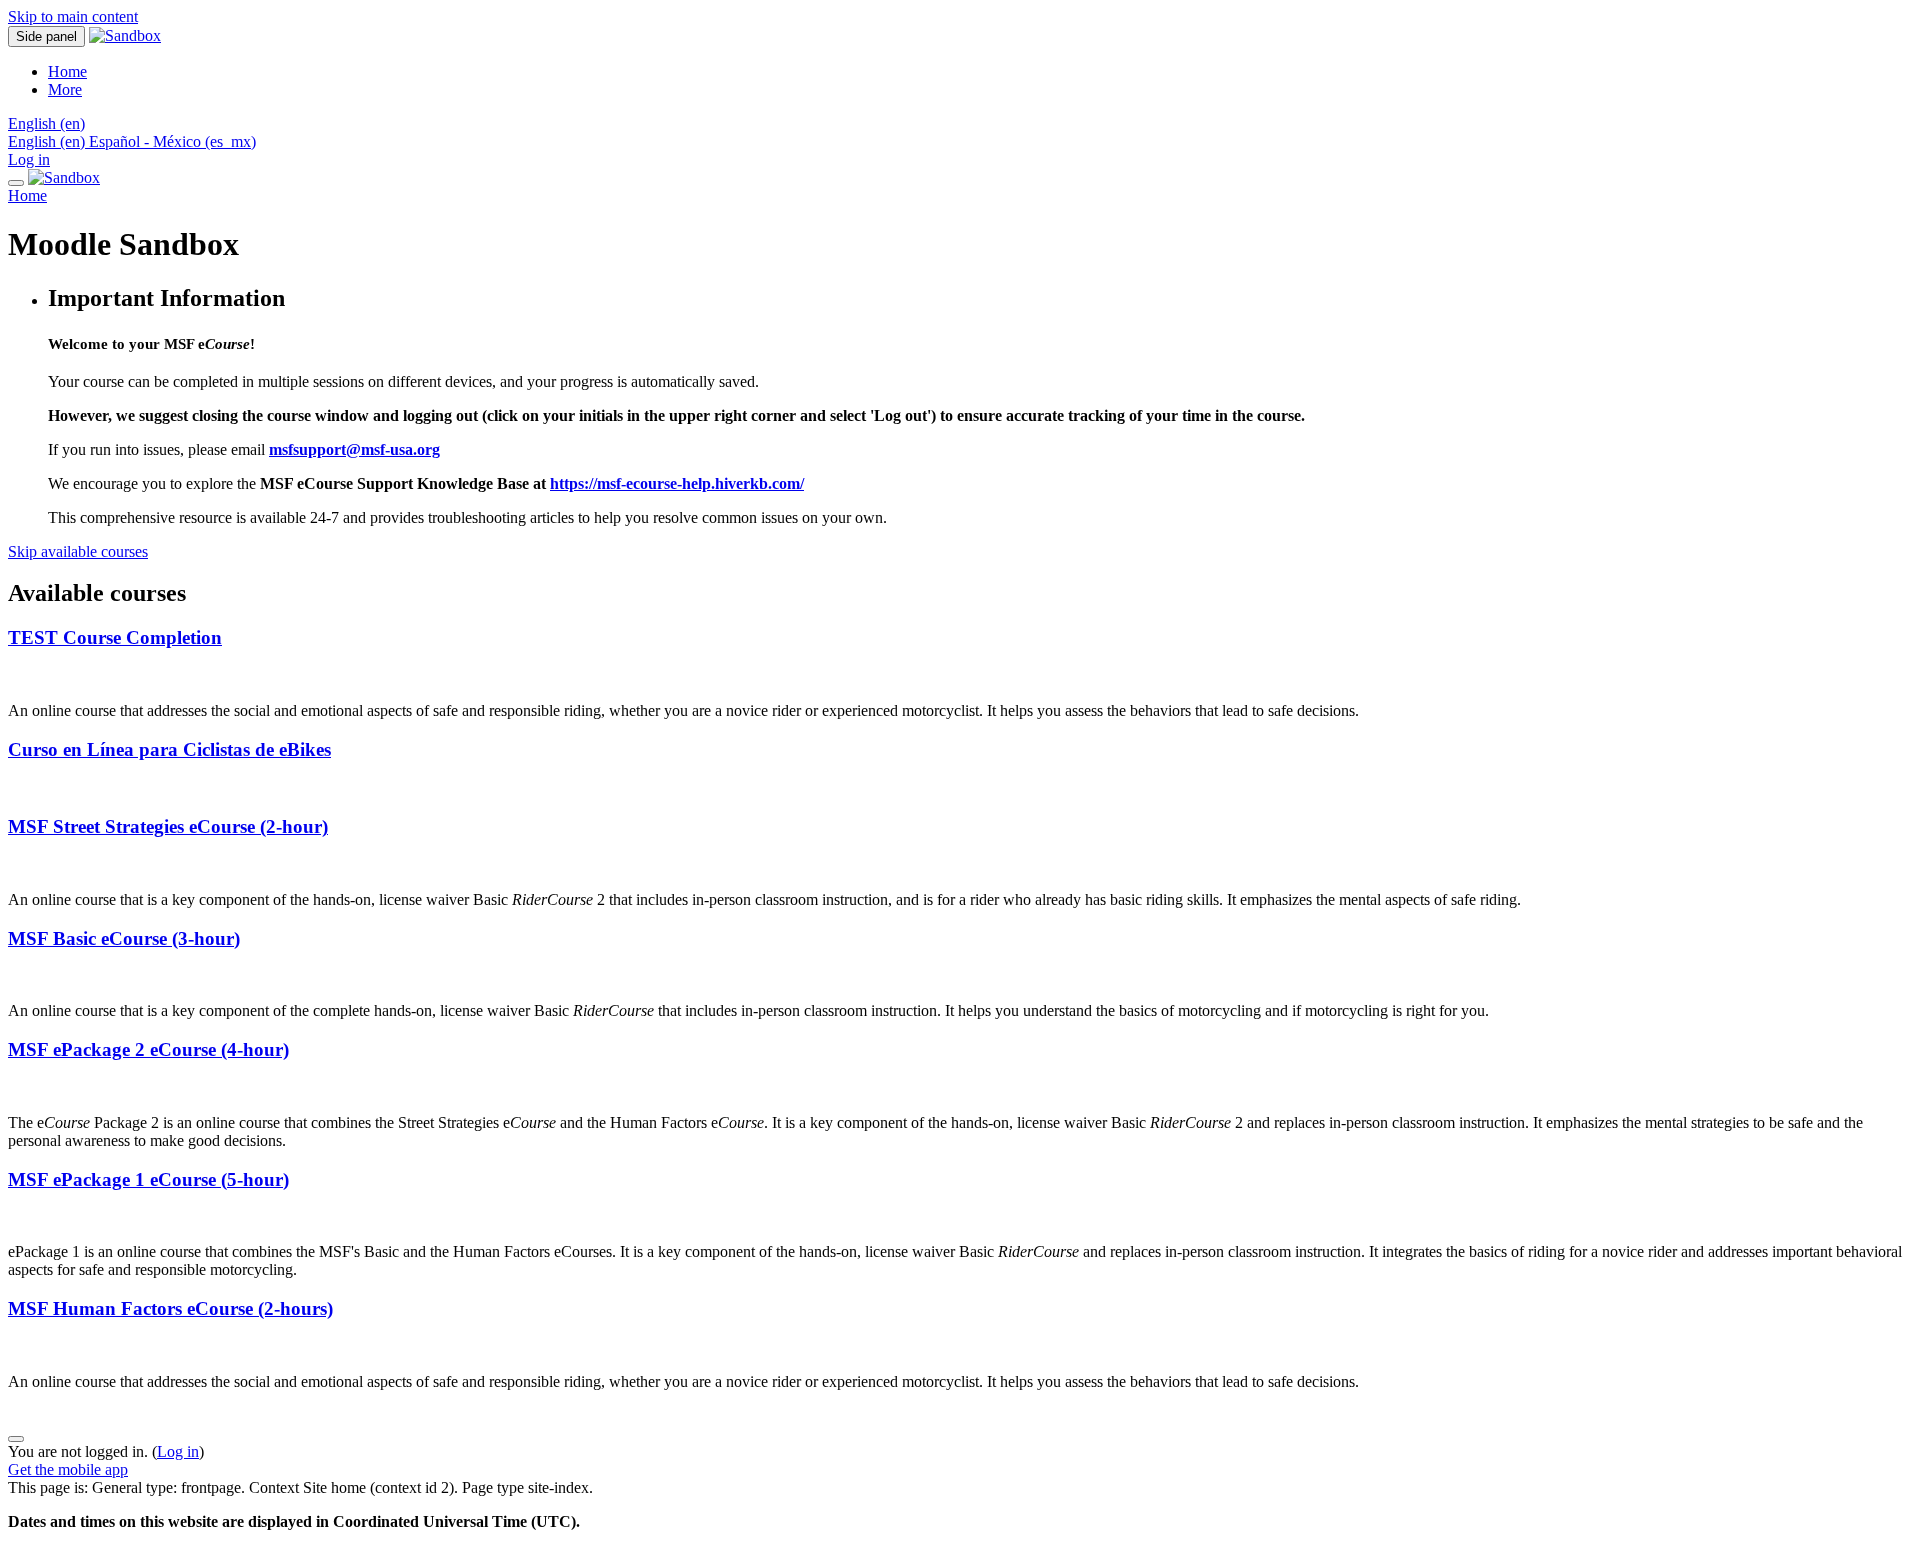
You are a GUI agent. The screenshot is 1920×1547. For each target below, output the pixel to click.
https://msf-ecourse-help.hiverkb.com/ (677, 483)
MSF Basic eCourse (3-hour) (124, 938)
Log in (29, 159)
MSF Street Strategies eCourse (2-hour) (168, 826)
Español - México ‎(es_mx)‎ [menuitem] (172, 141)
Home (27, 195)
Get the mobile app (68, 1469)
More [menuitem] (65, 89)
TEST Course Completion (115, 637)
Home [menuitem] (67, 71)
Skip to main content (73, 16)
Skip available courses (78, 551)
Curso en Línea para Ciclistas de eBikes (169, 749)
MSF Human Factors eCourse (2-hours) (170, 1308)
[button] (46, 123)
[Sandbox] (64, 177)
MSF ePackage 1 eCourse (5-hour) (148, 1179)
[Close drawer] (16, 183)
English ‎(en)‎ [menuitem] (48, 141)
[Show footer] (16, 1439)
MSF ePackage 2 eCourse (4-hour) (148, 1049)
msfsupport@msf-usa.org (354, 449)
